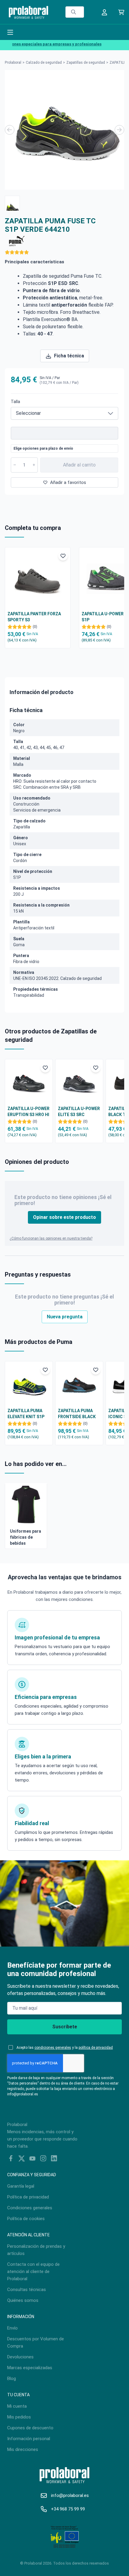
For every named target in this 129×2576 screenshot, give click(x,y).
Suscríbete (65, 2027)
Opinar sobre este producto (64, 1217)
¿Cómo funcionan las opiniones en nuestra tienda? (51, 1238)
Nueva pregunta (65, 1317)
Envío (12, 2328)
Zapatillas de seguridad (86, 63)
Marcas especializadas (30, 2368)
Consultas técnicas (27, 2290)
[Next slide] (119, 130)
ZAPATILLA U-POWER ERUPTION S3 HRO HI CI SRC (28, 1112)
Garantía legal (21, 2186)
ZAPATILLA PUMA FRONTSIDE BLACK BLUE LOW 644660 (77, 1414)
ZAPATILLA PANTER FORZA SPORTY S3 (34, 617)
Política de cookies (26, 2219)
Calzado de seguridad (44, 63)
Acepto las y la (65, 2048)
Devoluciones (20, 2357)
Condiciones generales (30, 2208)
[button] (12, 203)
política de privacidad (96, 2048)
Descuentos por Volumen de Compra (36, 2342)
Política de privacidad (28, 2197)
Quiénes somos (23, 2300)
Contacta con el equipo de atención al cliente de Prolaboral (33, 2272)
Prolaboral (13, 63)
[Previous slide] (10, 130)
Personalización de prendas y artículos (36, 2250)
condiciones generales (53, 2048)
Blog (12, 2379)
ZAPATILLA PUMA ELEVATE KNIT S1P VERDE (26, 1414)
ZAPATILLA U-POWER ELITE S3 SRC (79, 1112)
